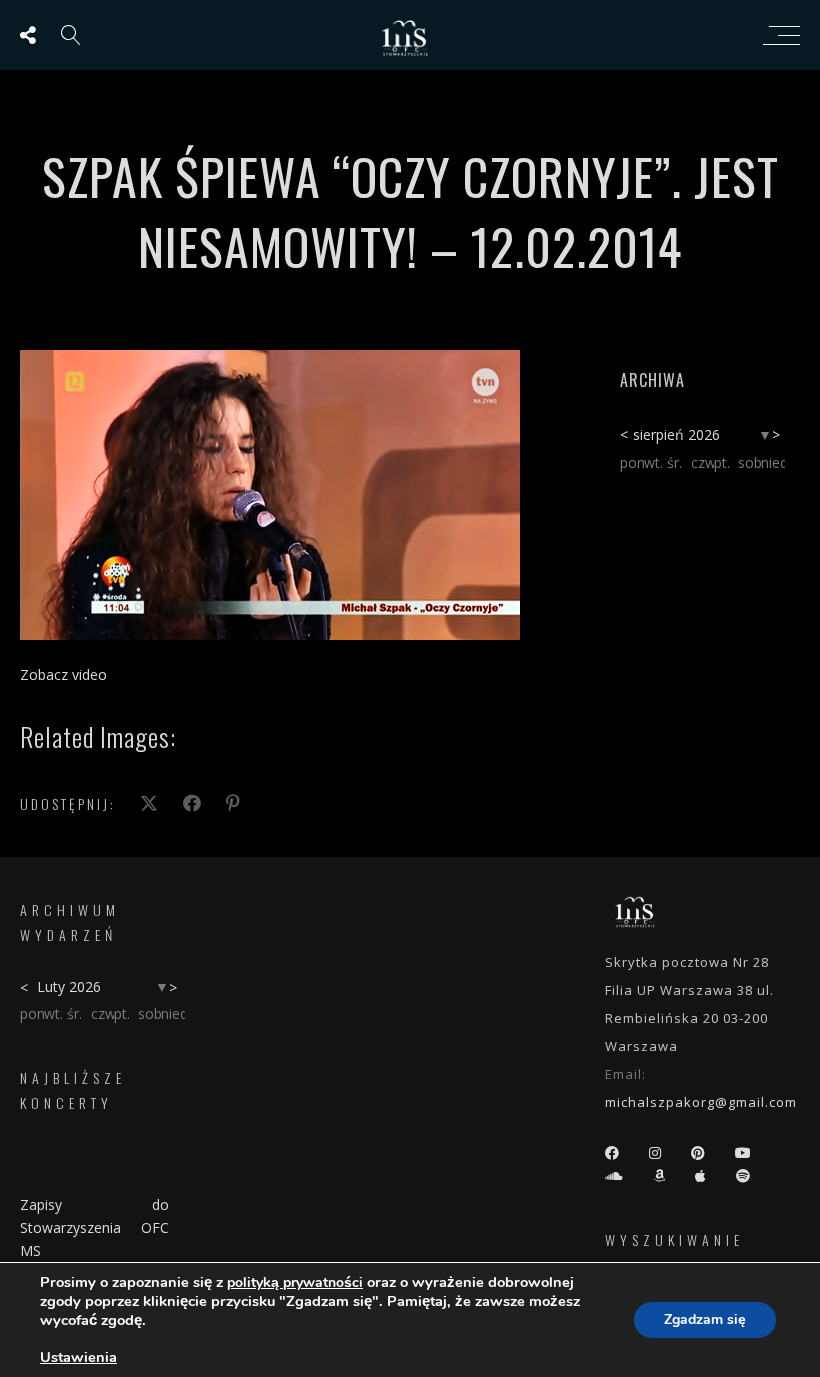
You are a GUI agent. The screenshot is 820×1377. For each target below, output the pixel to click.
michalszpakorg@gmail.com (701, 1102)
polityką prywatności (295, 1282)
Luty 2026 (69, 986)
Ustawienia (78, 1357)
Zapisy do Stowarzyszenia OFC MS (94, 1227)
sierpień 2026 (676, 434)
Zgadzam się (705, 1319)
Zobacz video (63, 674)
